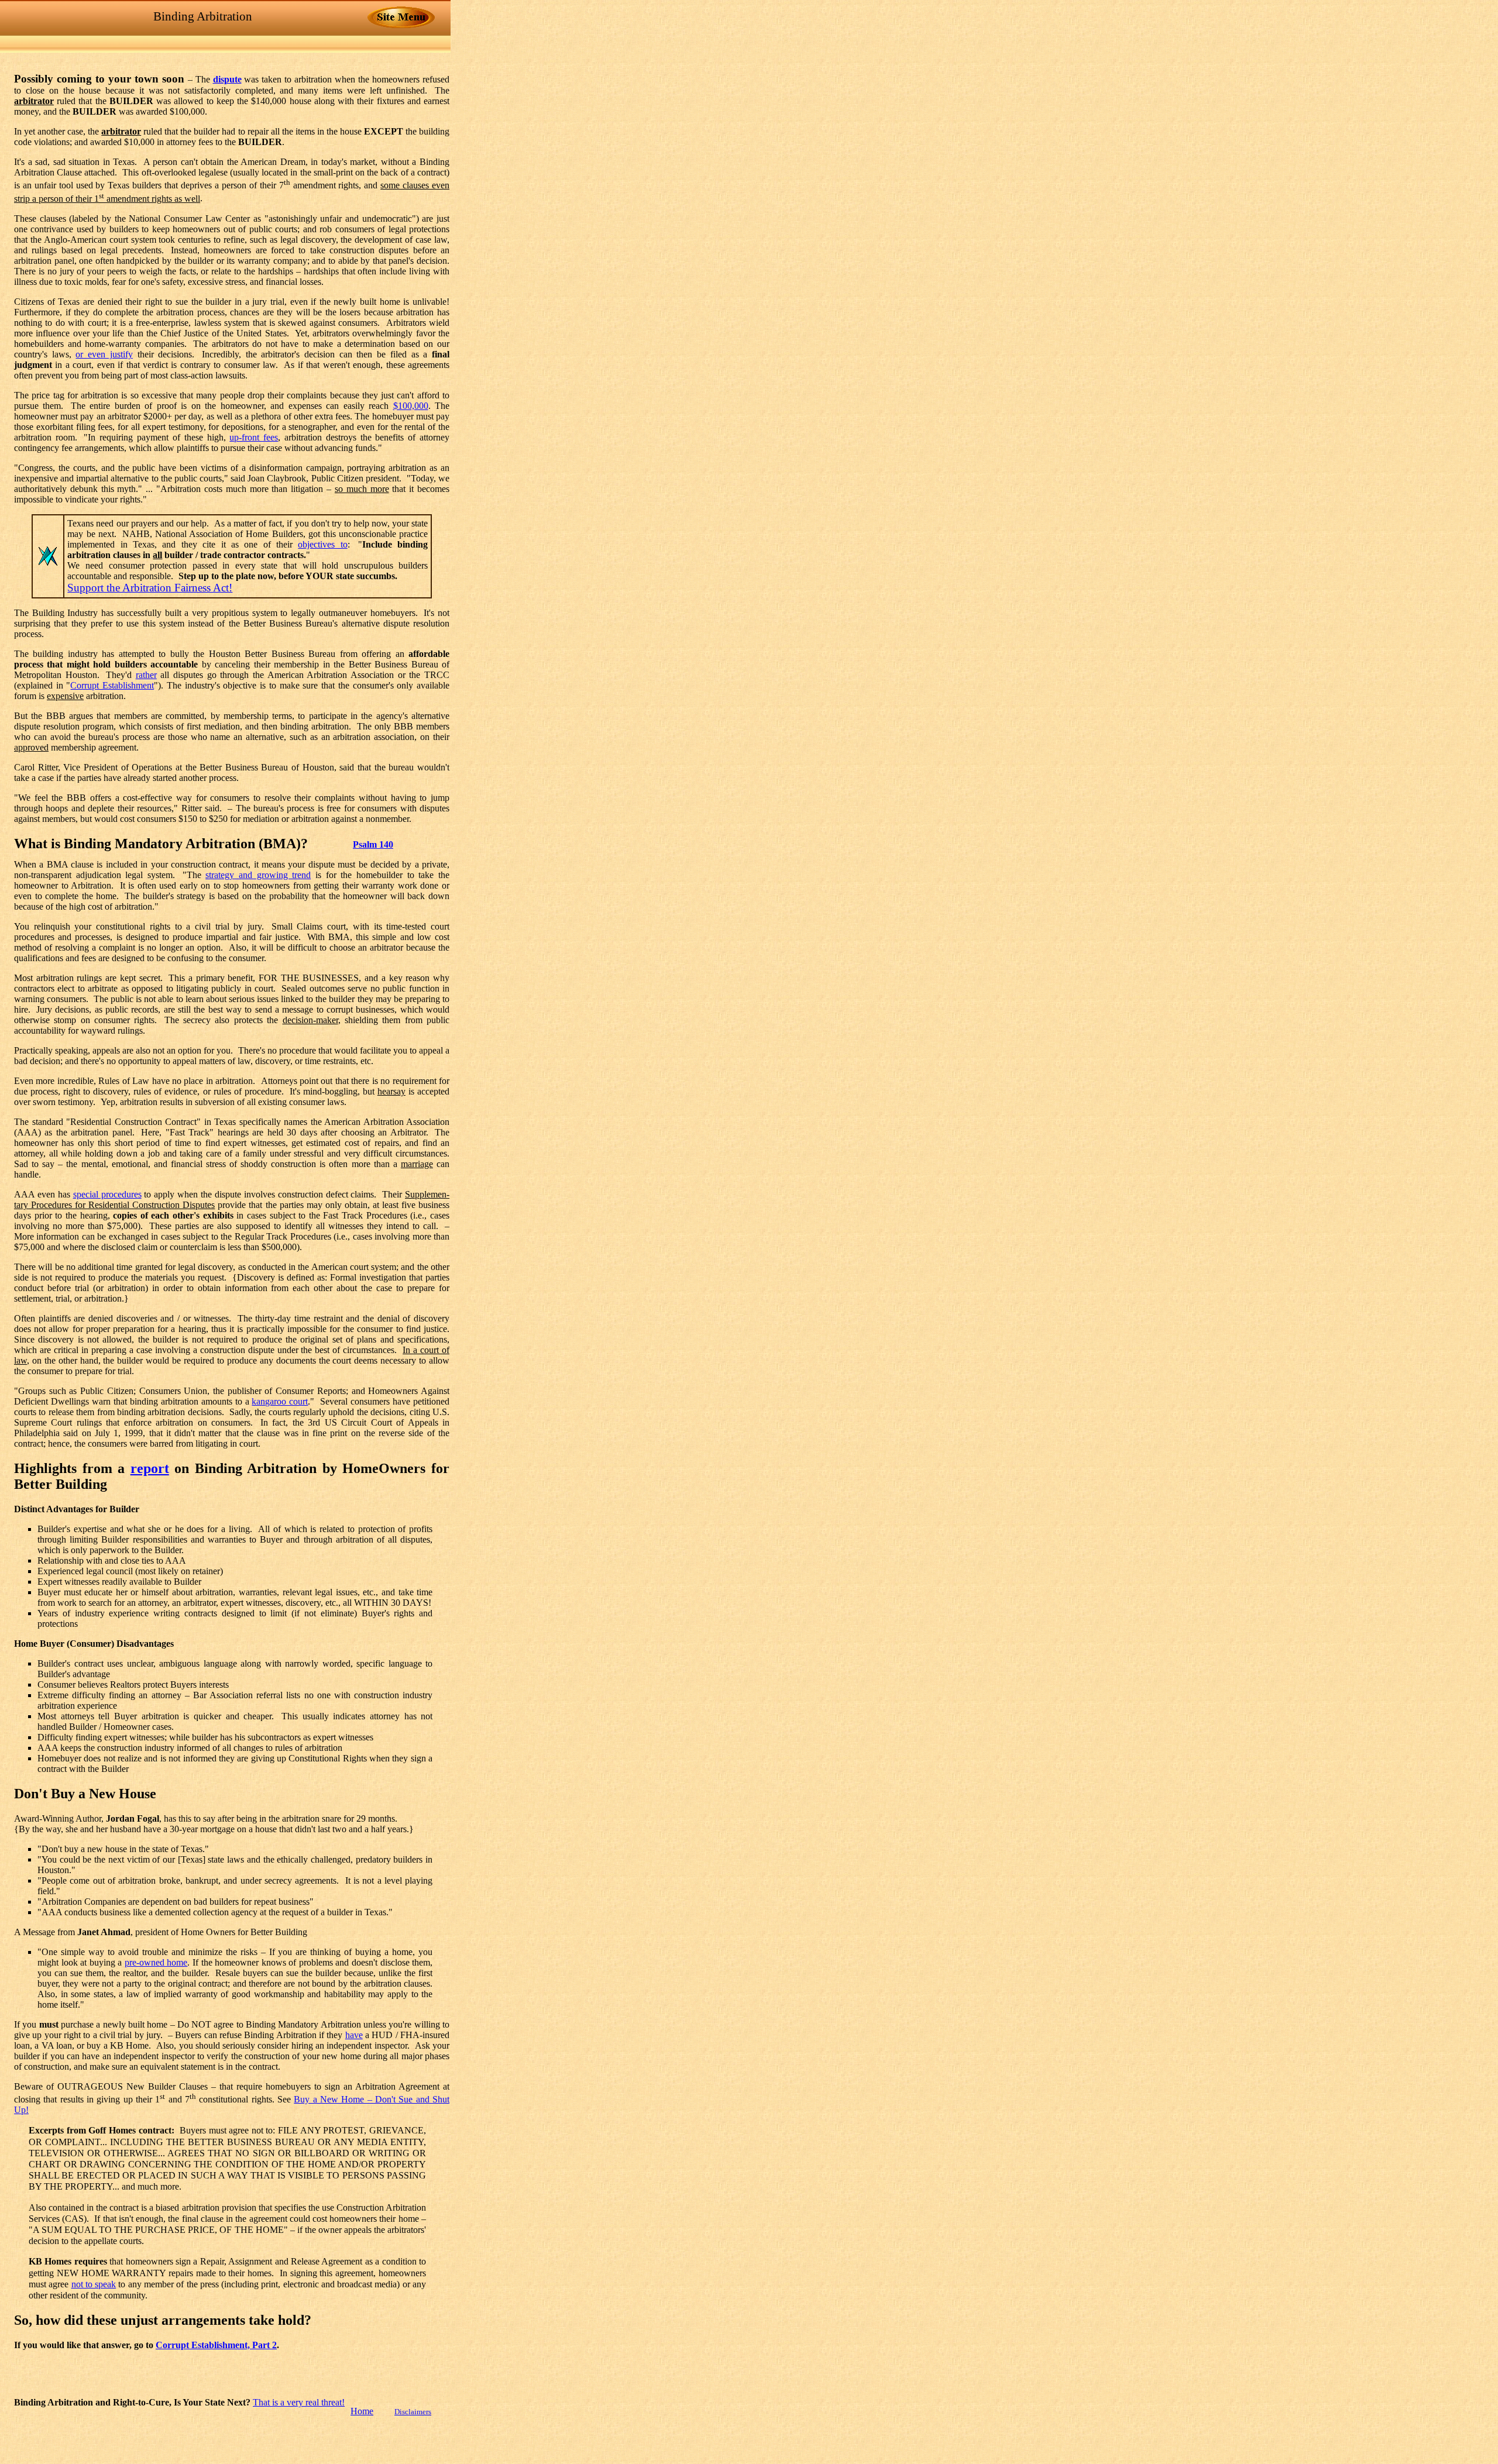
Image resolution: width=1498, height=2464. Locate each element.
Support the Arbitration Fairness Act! (150, 588)
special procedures (107, 1194)
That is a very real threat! (299, 2402)
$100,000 (411, 406)
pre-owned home (156, 1962)
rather (146, 675)
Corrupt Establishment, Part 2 (216, 2345)
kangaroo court (280, 1401)
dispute (227, 79)
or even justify (104, 354)
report (150, 1468)
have (354, 2035)
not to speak (94, 2284)
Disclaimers (413, 2412)
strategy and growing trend (258, 875)
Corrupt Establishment (112, 685)
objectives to (322, 544)
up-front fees (254, 437)
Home (362, 2411)
